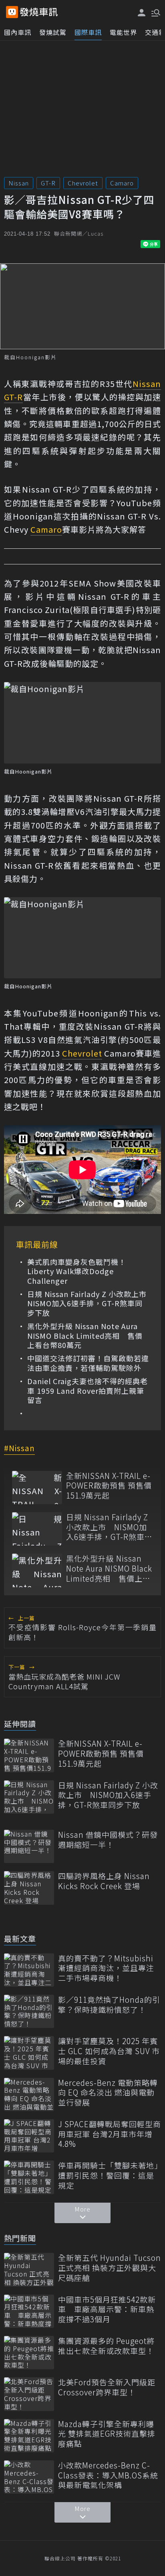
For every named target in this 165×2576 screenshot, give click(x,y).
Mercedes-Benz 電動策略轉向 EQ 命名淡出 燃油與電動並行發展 (108, 2093)
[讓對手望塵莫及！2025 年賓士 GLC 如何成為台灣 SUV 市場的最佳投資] (29, 2053)
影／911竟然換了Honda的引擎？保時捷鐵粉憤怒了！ (109, 2005)
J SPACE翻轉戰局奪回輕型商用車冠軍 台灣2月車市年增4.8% (110, 2134)
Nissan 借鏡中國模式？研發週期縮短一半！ (108, 1840)
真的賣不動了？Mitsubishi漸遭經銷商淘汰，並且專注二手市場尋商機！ (106, 1968)
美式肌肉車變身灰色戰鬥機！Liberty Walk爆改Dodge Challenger (77, 1271)
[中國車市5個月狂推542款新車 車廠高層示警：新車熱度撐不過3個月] (29, 2311)
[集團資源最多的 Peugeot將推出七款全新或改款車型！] (29, 2353)
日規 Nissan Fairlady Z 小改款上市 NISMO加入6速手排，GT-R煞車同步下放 (88, 1303)
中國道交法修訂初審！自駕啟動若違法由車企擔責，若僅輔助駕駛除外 (88, 1363)
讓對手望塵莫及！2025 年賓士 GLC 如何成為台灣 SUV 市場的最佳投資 (109, 2051)
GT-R (48, 183)
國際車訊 (88, 32)
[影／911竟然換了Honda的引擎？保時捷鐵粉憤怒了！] (29, 2011)
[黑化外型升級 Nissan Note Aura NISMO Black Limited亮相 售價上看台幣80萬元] (37, 1570)
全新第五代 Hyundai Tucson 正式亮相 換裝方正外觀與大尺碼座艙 (110, 2268)
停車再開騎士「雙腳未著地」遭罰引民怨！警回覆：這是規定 (108, 2175)
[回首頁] (39, 12)
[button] (155, 12)
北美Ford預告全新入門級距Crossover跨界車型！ (107, 2387)
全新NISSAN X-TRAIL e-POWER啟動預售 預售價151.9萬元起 (109, 1486)
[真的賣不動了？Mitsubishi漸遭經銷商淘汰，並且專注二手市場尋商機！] (29, 1970)
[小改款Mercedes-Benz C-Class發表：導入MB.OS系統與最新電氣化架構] (29, 2477)
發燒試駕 (53, 32)
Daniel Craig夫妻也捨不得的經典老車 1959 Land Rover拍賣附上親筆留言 (88, 1391)
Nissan (19, 183)
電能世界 (123, 32)
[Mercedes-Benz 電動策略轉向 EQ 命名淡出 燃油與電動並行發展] (29, 2094)
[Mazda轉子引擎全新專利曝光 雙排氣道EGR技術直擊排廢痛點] (29, 2436)
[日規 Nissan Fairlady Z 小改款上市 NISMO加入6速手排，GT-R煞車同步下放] (37, 1529)
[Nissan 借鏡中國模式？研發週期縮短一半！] (29, 1846)
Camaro (122, 183)
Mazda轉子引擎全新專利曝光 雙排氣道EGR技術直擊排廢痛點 (107, 2434)
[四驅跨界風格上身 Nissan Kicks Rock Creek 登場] (29, 1888)
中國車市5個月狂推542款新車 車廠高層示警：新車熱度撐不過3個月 (107, 2309)
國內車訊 (18, 32)
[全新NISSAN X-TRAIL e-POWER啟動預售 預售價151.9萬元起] (37, 1488)
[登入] (142, 13)
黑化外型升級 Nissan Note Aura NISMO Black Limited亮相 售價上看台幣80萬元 (85, 1336)
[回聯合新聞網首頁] (12, 12)
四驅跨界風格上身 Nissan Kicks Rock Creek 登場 (104, 1881)
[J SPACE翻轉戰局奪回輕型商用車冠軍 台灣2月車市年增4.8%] (29, 2136)
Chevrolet (83, 183)
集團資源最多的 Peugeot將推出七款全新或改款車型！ (106, 2346)
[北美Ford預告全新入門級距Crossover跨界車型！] (29, 2394)
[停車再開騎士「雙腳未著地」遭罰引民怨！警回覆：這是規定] (29, 2177)
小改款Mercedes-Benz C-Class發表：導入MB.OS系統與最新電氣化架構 (108, 2475)
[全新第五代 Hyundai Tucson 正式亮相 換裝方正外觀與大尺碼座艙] (29, 2270)
